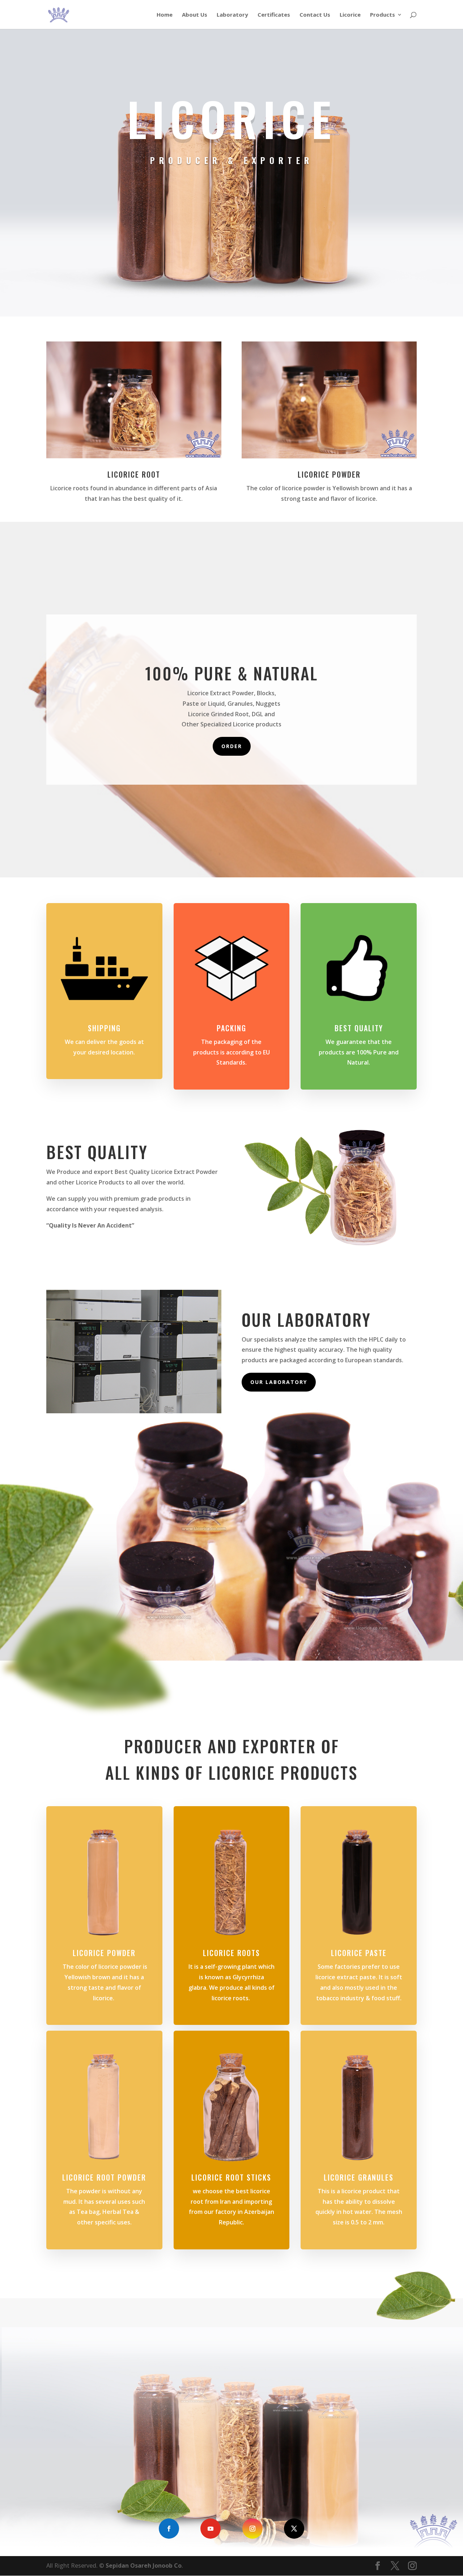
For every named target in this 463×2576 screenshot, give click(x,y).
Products (383, 15)
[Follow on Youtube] (211, 2529)
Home (165, 15)
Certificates (274, 15)
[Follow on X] (294, 2529)
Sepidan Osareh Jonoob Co (144, 2565)
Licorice (350, 15)
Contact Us (315, 15)
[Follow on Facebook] (169, 2529)
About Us (195, 15)
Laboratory (232, 15)
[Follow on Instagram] (252, 2529)
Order (232, 746)
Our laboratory (279, 1382)
